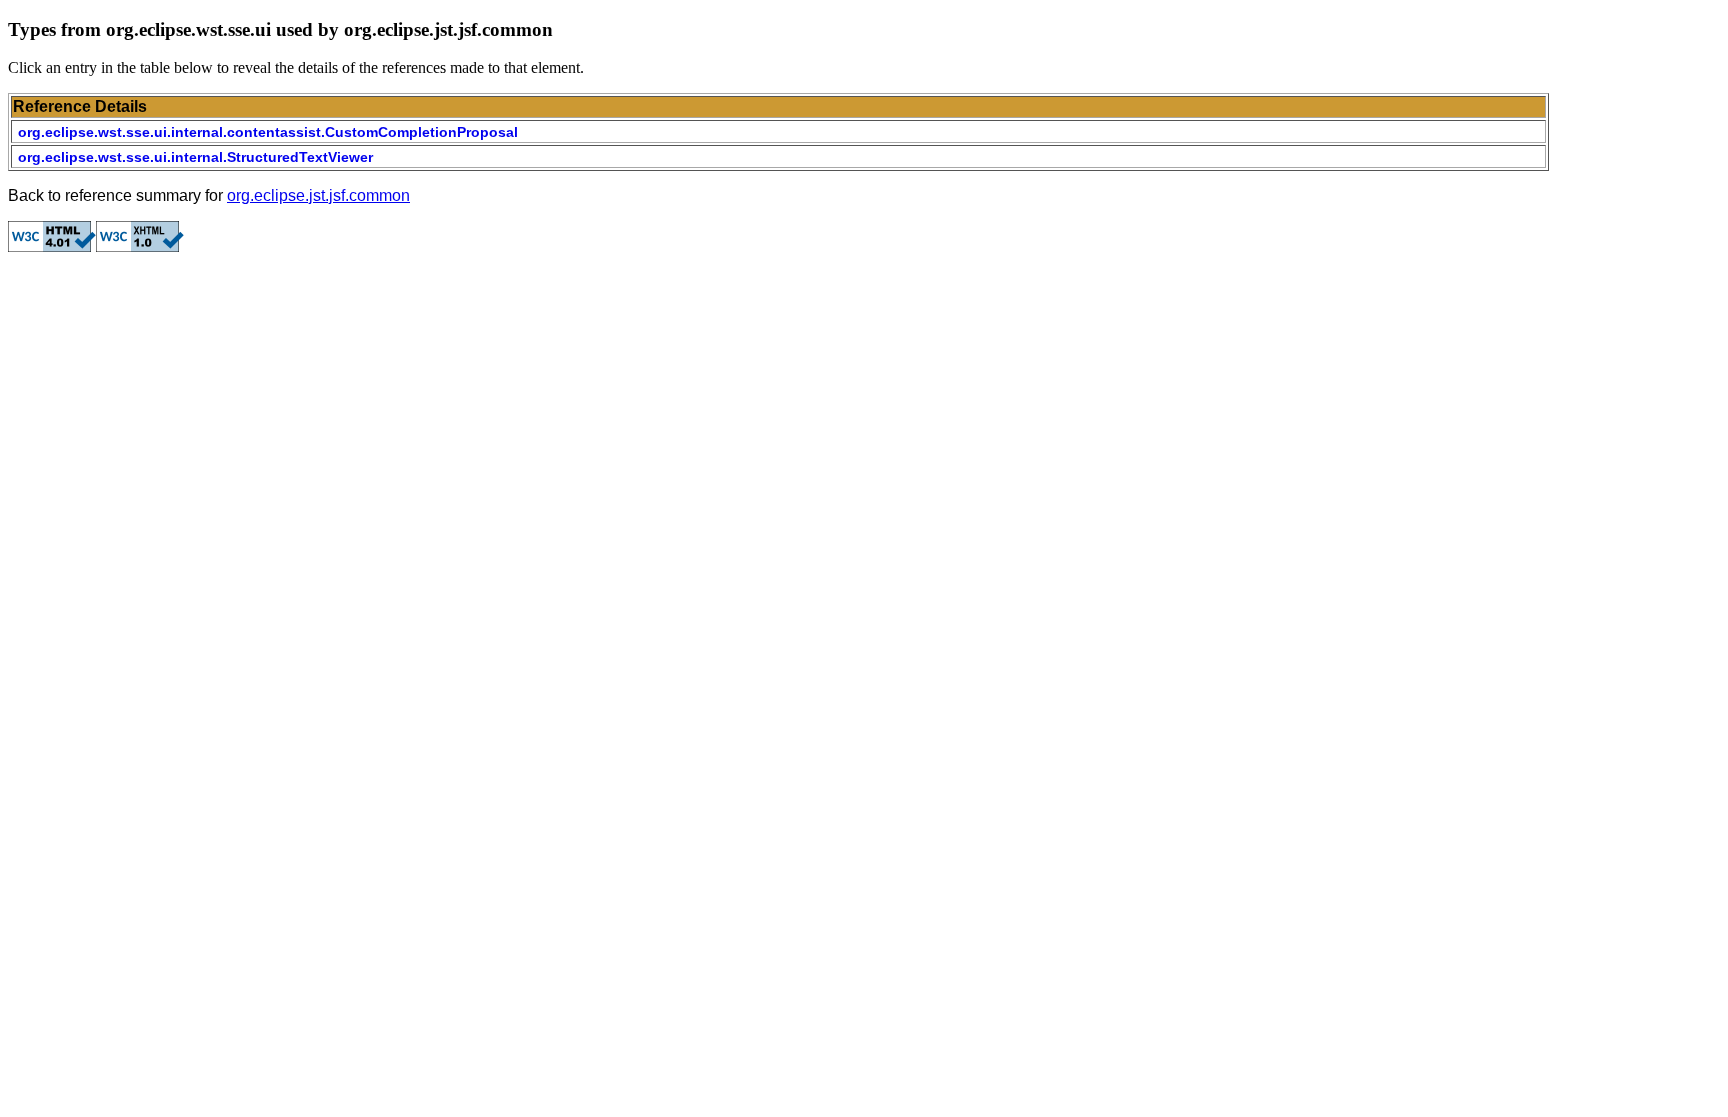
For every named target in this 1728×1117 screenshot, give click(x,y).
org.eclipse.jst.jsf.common (318, 195)
